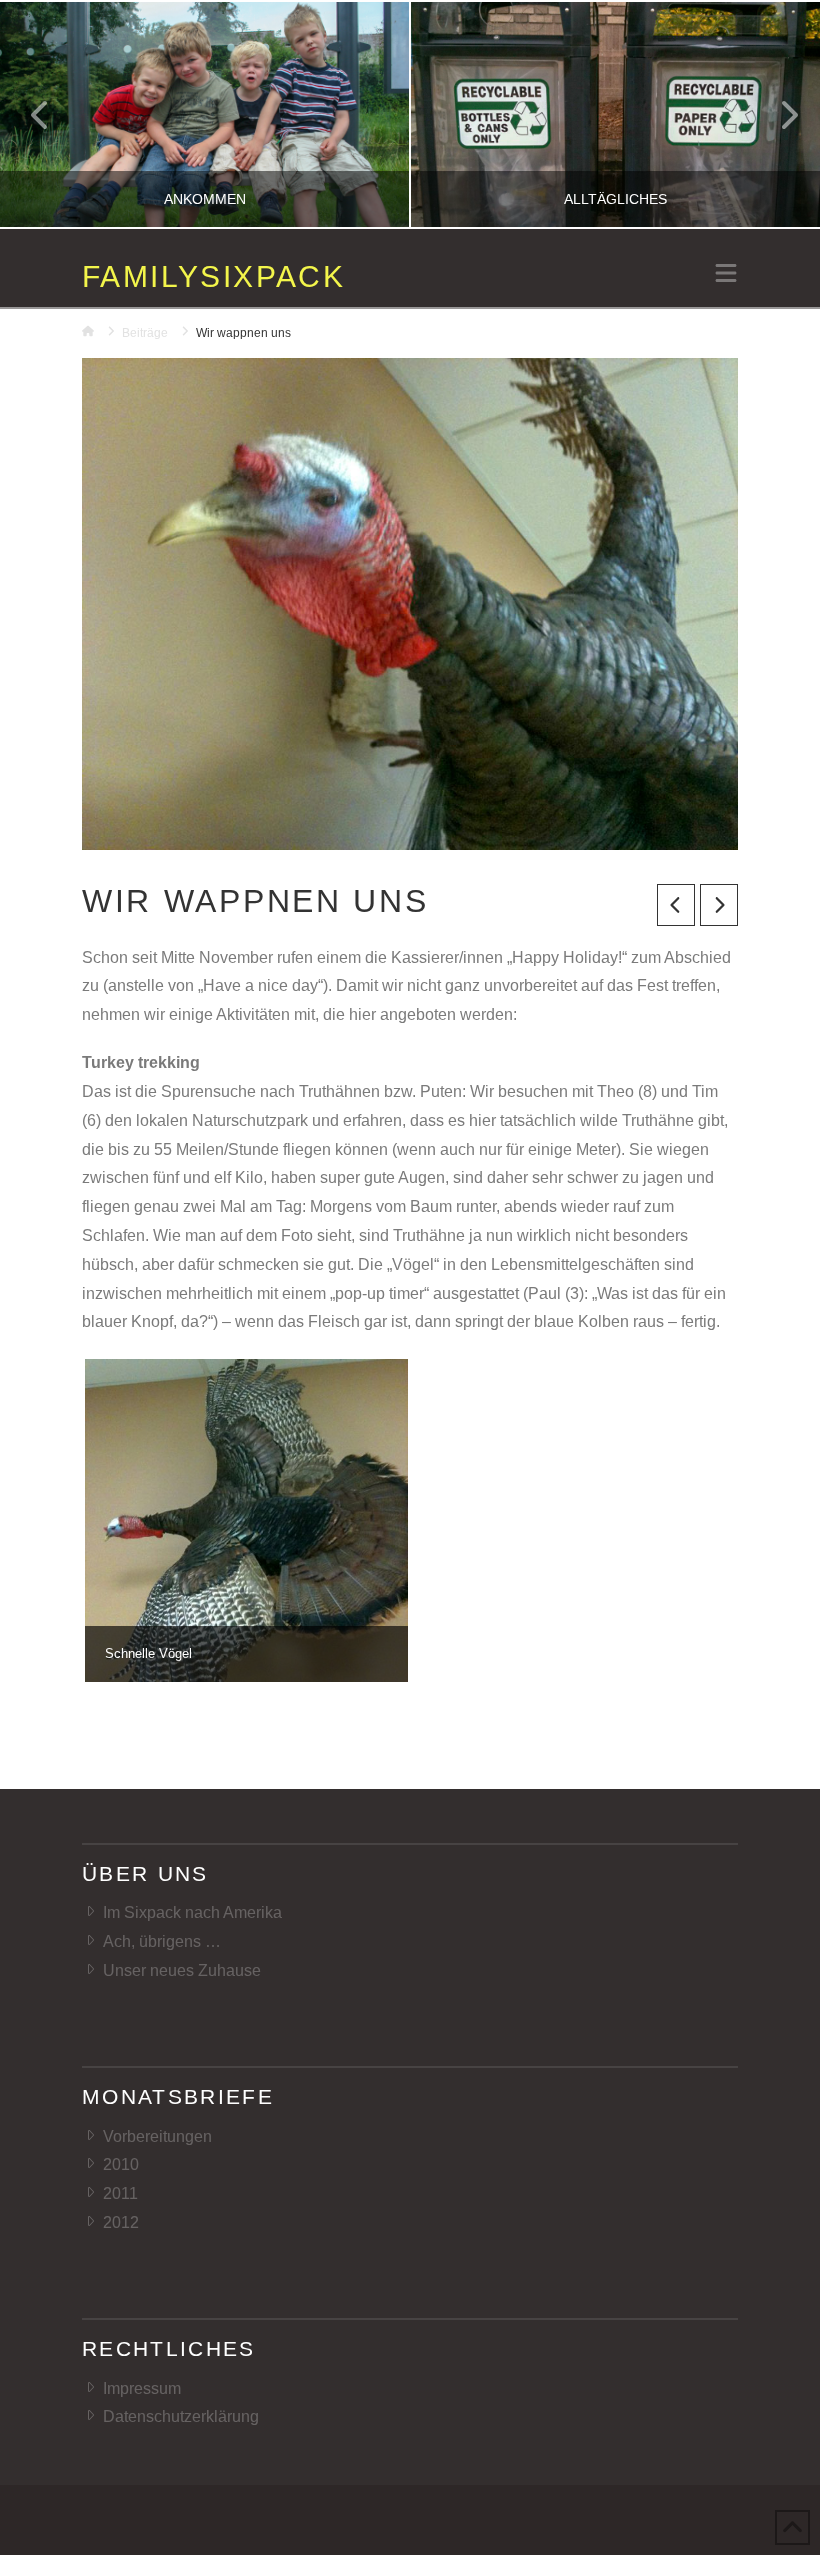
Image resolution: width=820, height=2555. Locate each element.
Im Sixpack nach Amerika (192, 1912)
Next (777, 114)
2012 (121, 2222)
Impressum (142, 2388)
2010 (121, 2164)
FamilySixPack (213, 277)
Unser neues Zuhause (182, 1970)
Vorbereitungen (157, 2136)
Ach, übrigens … (162, 1941)
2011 (120, 2193)
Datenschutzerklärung (181, 2416)
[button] (726, 275)
